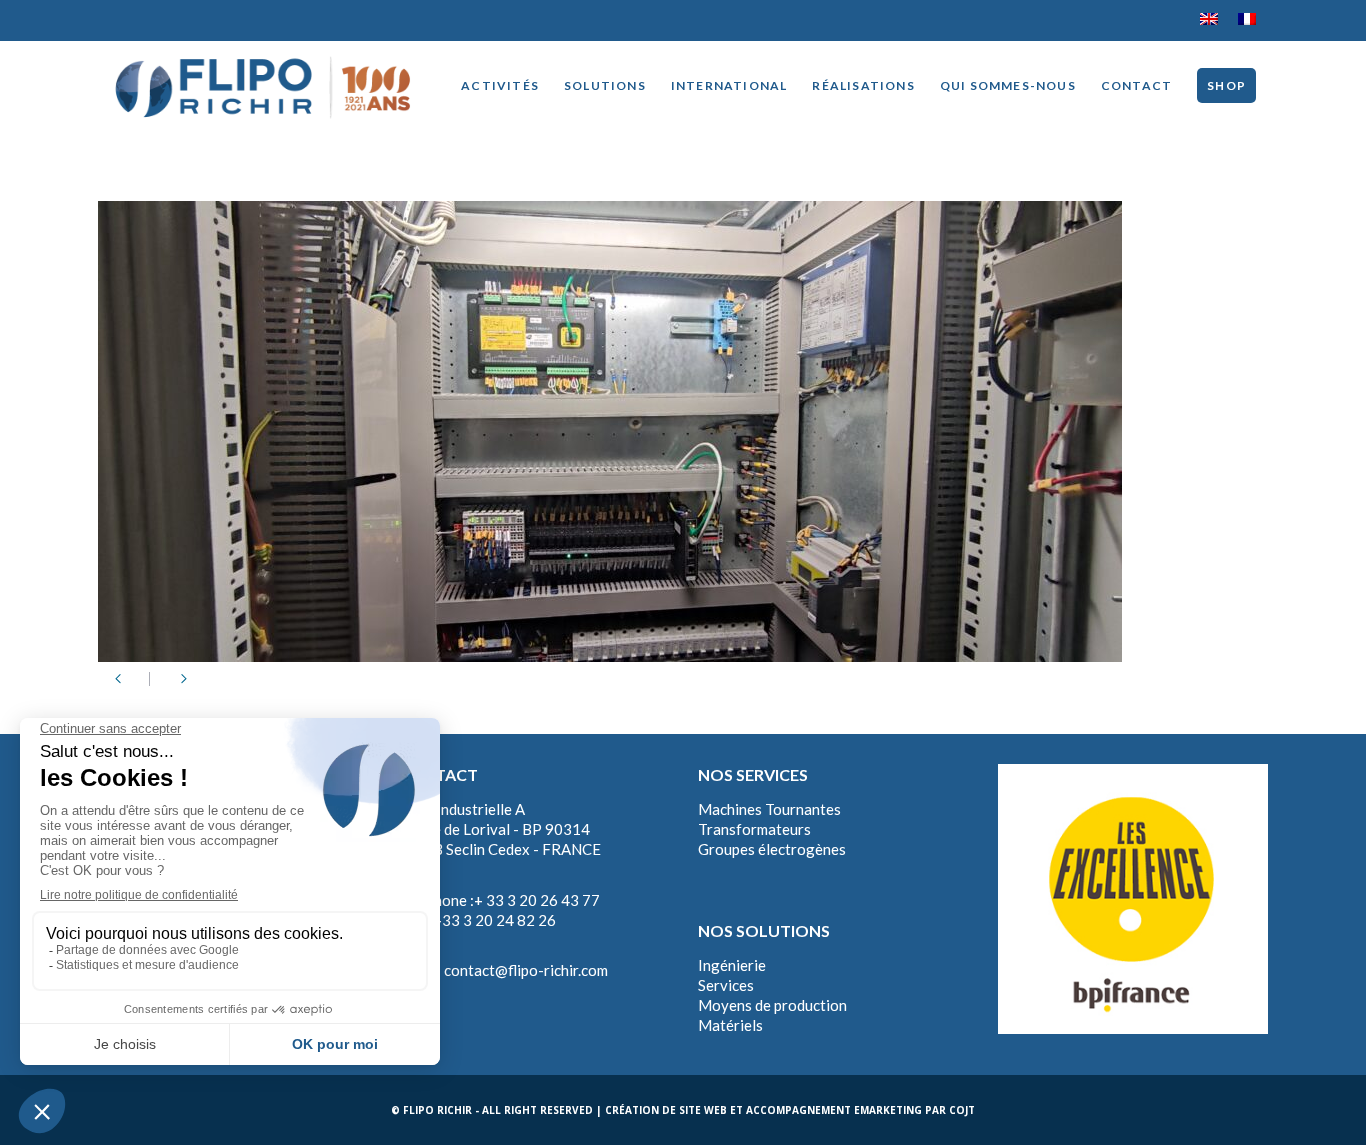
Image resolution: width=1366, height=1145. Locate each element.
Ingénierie (732, 965)
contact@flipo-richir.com (526, 970)
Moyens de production (772, 1005)
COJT (962, 1110)
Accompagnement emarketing (834, 1110)
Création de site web (666, 1110)
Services (726, 985)
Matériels (730, 1025)
